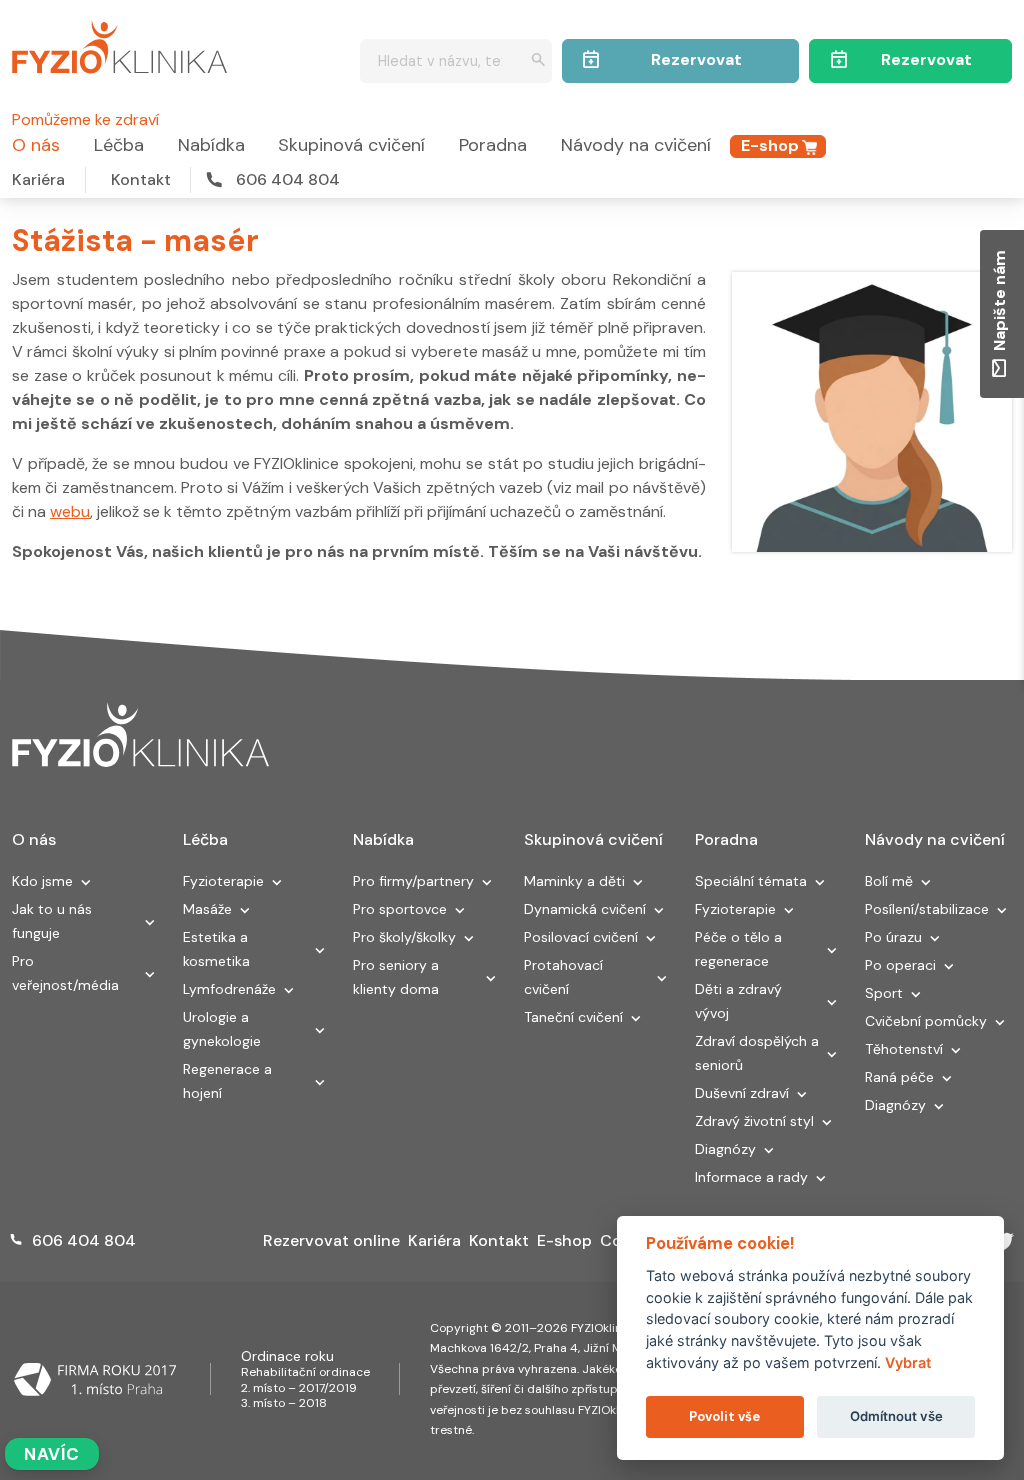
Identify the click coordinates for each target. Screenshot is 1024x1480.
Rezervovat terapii (926, 66)
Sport (884, 993)
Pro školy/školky (404, 937)
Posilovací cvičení (581, 937)
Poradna (493, 145)
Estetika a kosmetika (216, 949)
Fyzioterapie (223, 881)
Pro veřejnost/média (65, 973)
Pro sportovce (400, 909)
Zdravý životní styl (754, 1121)
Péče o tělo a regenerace (738, 949)
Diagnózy (725, 1149)
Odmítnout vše (896, 1416)
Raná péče (899, 1077)
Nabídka (211, 145)
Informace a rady (751, 1177)
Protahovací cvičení (563, 977)
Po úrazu (893, 937)
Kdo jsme (42, 881)
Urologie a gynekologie (222, 1029)
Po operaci (900, 965)
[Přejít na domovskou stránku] (119, 44)
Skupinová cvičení (351, 145)
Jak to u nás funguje (52, 921)
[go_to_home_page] (140, 735)
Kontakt (141, 179)
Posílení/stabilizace (927, 909)
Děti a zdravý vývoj (738, 1001)
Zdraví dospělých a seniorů (757, 1053)
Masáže (207, 909)
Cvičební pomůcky (926, 1021)
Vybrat (908, 1362)
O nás (36, 145)
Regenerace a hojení (227, 1081)
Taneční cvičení (573, 1017)
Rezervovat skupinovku (696, 66)
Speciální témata (751, 881)
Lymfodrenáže (229, 989)
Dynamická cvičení (585, 909)
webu (70, 511)
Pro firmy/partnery (413, 881)
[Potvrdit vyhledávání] (538, 61)
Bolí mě (889, 881)
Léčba (119, 145)
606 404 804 (287, 179)
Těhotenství (904, 1049)
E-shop (770, 145)
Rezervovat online (331, 1240)
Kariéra (38, 179)
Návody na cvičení (636, 145)
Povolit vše (724, 1416)
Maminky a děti (574, 881)
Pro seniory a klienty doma (396, 977)
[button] (86, 884)
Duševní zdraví (742, 1093)
